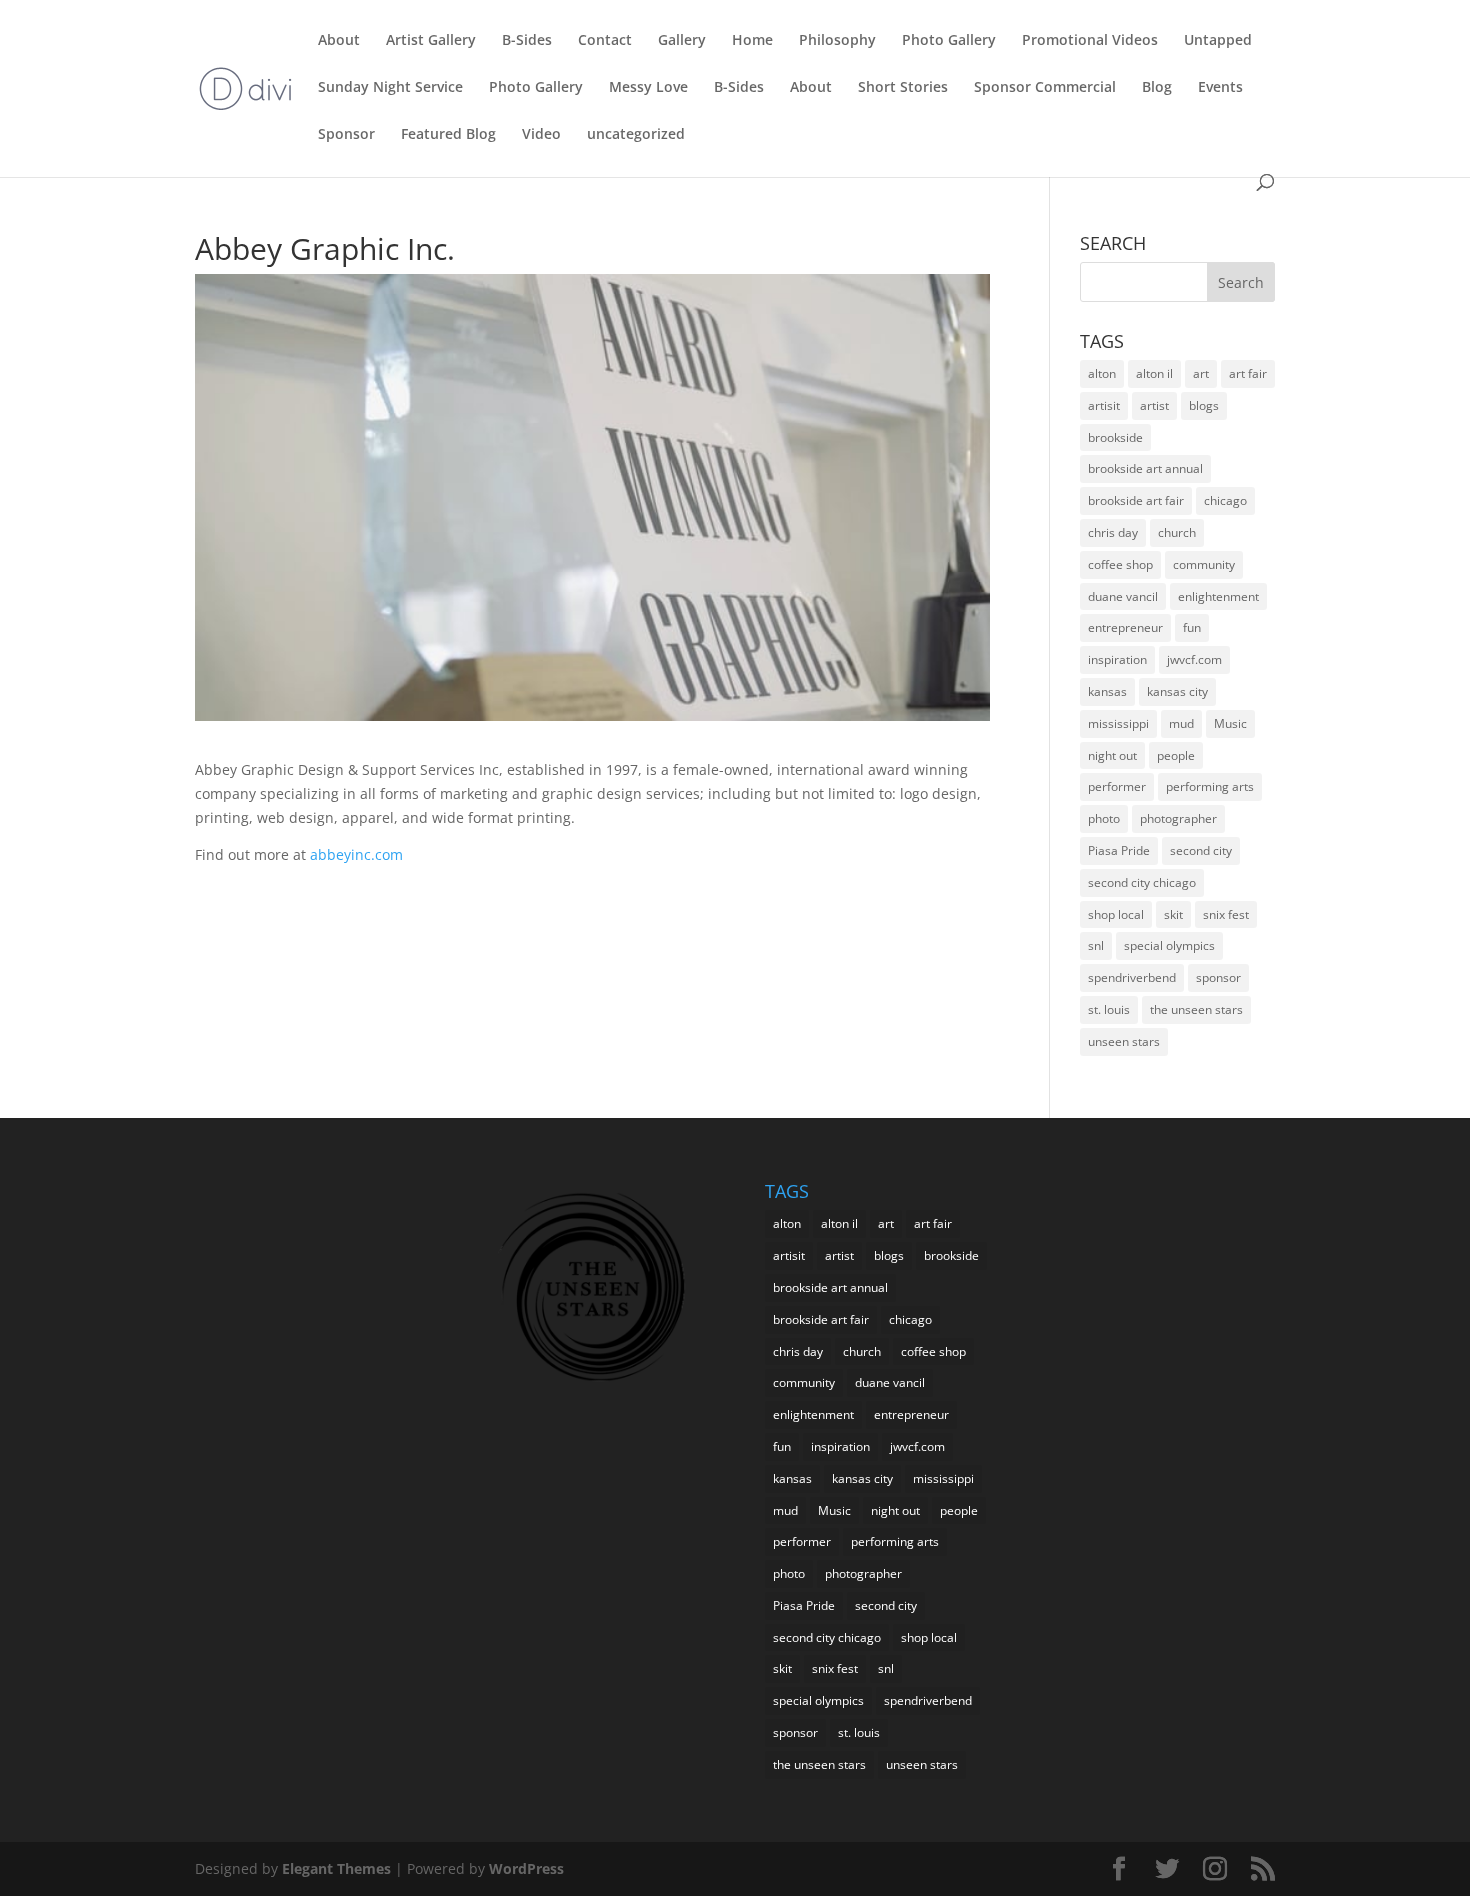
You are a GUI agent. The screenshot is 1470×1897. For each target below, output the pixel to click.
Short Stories (903, 88)
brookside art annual (1145, 468)
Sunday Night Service (390, 88)
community (1204, 564)
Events (1220, 88)
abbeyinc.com (356, 854)
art (1201, 373)
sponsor (1218, 977)
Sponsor (346, 135)
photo (1104, 818)
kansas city (1177, 691)
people (1176, 755)
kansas (1107, 691)
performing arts (1210, 786)
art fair (1248, 373)
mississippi (1118, 723)
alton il (1154, 373)
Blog (1157, 88)
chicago (1225, 500)
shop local (1116, 914)
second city (1201, 850)
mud (1181, 723)
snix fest (1226, 914)
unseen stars (1124, 1041)
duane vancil (1123, 596)
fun (1192, 627)
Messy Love (648, 88)
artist (1154, 405)
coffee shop (1120, 564)
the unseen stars (1196, 1009)
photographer (1178, 818)
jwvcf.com (1194, 659)
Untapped (1218, 41)
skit (1173, 914)
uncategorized (636, 135)
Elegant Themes (336, 1868)
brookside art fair (1136, 500)
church (1177, 532)
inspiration (1117, 659)
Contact (605, 41)
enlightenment (1218, 596)
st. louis (1109, 1009)
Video (541, 135)
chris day (1113, 532)
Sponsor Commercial (1045, 88)
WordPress (526, 1868)
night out (1112, 755)
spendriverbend (1132, 977)
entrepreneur (1125, 627)
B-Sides (527, 41)
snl (1096, 945)
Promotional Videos (1090, 41)
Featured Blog (448, 135)
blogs (1204, 405)
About (339, 41)
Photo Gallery (949, 41)
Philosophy (837, 41)
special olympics (1169, 945)
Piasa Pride (1119, 850)
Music (1230, 723)
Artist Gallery (431, 41)
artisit (1104, 405)
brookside (1115, 437)
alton (1102, 373)
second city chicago (1142, 882)
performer (1117, 786)
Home (752, 41)
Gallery (682, 41)
